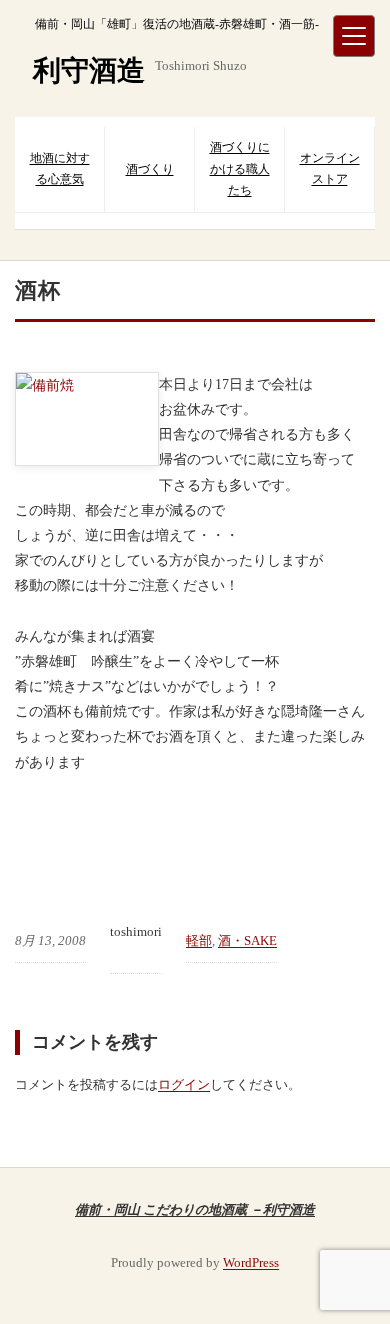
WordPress (251, 1262)
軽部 (199, 940)
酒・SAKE (247, 940)
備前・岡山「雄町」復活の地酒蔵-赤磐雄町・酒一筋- (177, 24)
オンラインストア (330, 169)
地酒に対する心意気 (60, 169)
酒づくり (150, 169)
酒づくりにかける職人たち (240, 168)
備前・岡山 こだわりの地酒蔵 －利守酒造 (195, 1209)
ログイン (184, 1084)
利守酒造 (89, 70)
